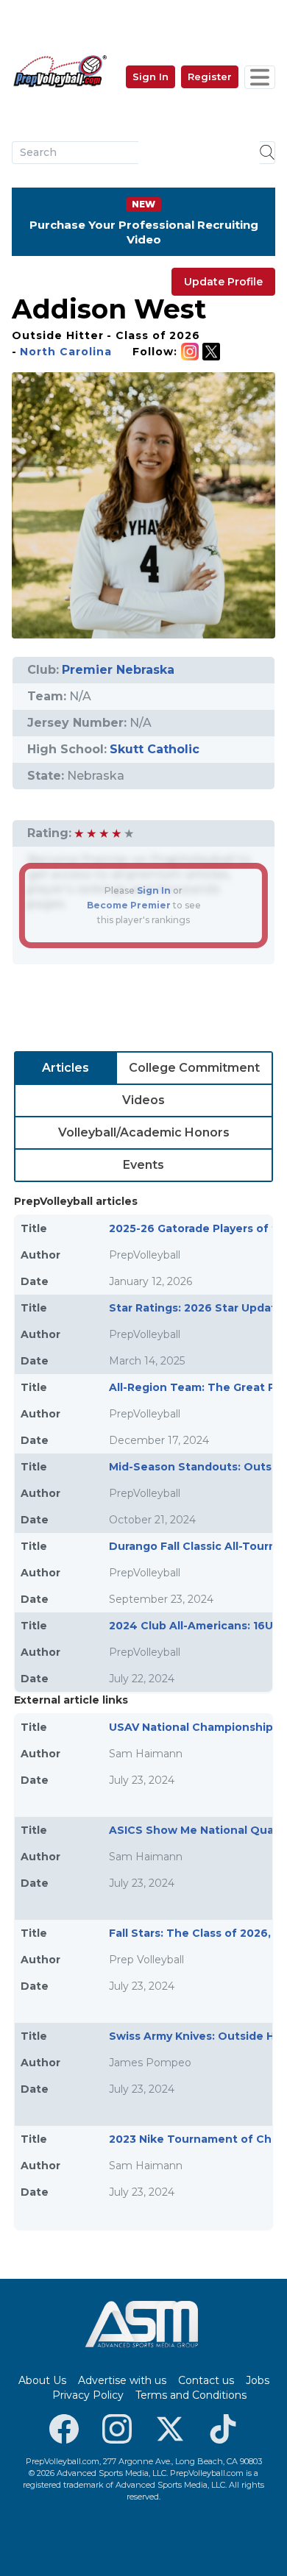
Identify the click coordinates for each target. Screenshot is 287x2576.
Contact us (206, 2380)
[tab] (65, 1068)
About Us (42, 2380)
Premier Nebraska (118, 670)
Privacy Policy (88, 2395)
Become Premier (129, 905)
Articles (65, 1068)
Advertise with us (122, 2380)
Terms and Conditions (191, 2395)
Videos (143, 1100)
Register (210, 77)
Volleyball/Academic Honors (144, 1132)
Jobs (258, 2380)
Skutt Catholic (155, 749)
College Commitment (194, 1068)
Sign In (150, 77)
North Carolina (66, 352)
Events (143, 1165)
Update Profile (223, 282)
